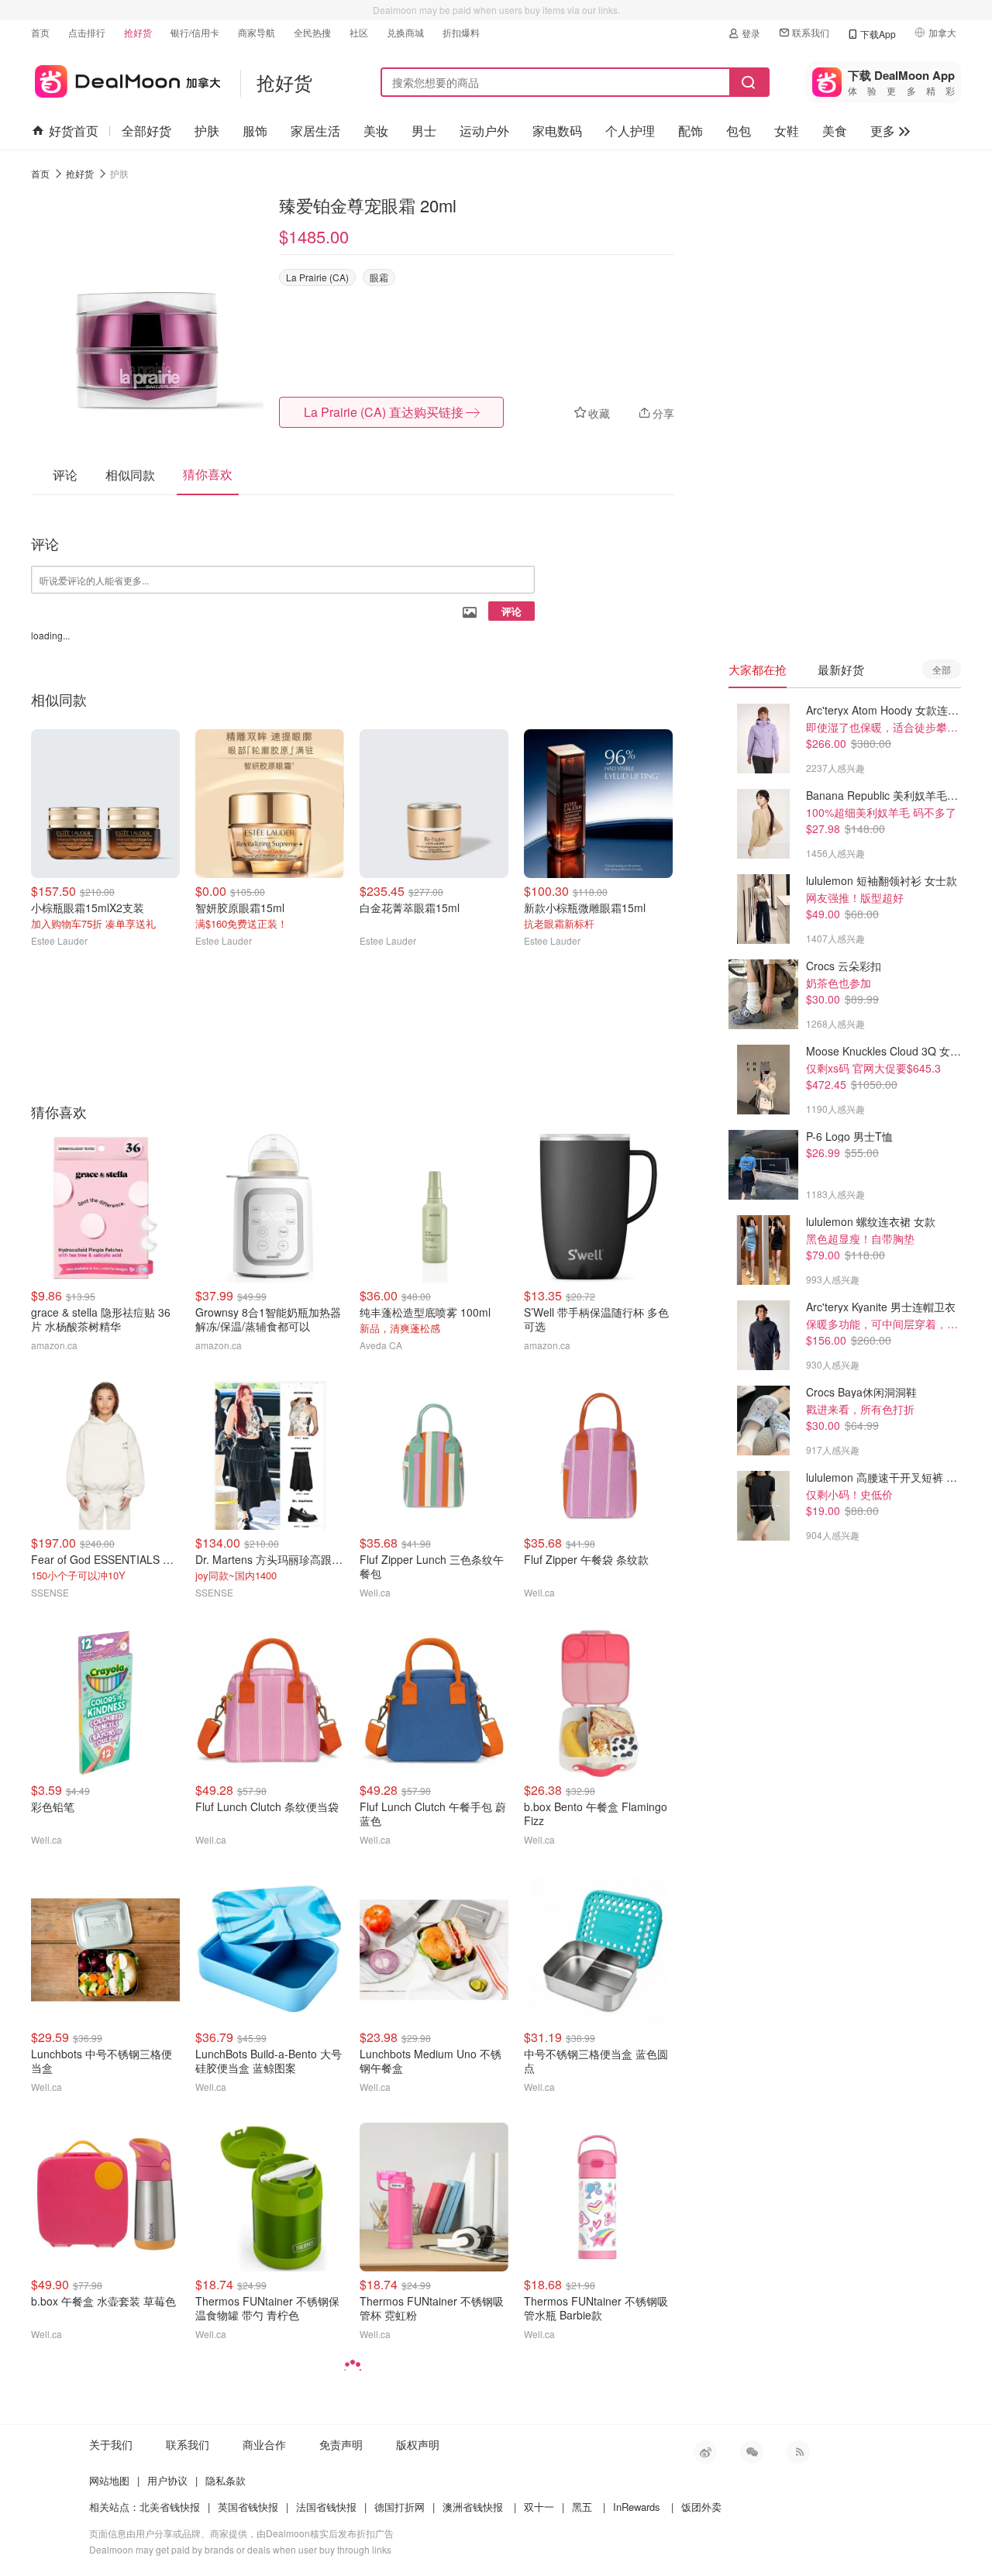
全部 (942, 669)
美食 (835, 131)
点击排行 (87, 32)
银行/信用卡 (195, 32)
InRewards (637, 2507)
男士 (424, 131)
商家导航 (257, 32)
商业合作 (264, 2444)
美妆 (376, 131)
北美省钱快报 (170, 2507)
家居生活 (315, 131)
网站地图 (109, 2480)
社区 (359, 32)
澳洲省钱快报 (473, 2507)
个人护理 (630, 131)
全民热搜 (312, 32)
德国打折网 (400, 2507)
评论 (511, 611)
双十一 (539, 2507)
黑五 (582, 2507)
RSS (798, 2452)
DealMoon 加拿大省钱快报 (126, 79)
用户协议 (167, 2480)
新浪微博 (705, 2452)
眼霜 (379, 277)
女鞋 (787, 131)
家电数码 (557, 131)
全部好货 (146, 131)
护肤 (207, 131)
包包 (739, 131)
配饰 (691, 131)
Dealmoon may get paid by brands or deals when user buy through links (240, 2549)
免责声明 (341, 2444)
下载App (878, 34)
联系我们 (811, 32)
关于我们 (111, 2444)
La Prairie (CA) (317, 277)
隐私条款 (226, 2480)
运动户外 (484, 131)
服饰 (255, 131)
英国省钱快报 (248, 2507)
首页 (40, 32)
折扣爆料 (461, 32)
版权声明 (418, 2444)
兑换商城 (405, 32)
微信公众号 (752, 2452)
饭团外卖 (701, 2507)
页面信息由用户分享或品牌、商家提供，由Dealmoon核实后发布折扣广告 (241, 2533)
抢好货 (138, 32)
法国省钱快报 (326, 2507)
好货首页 (74, 131)
